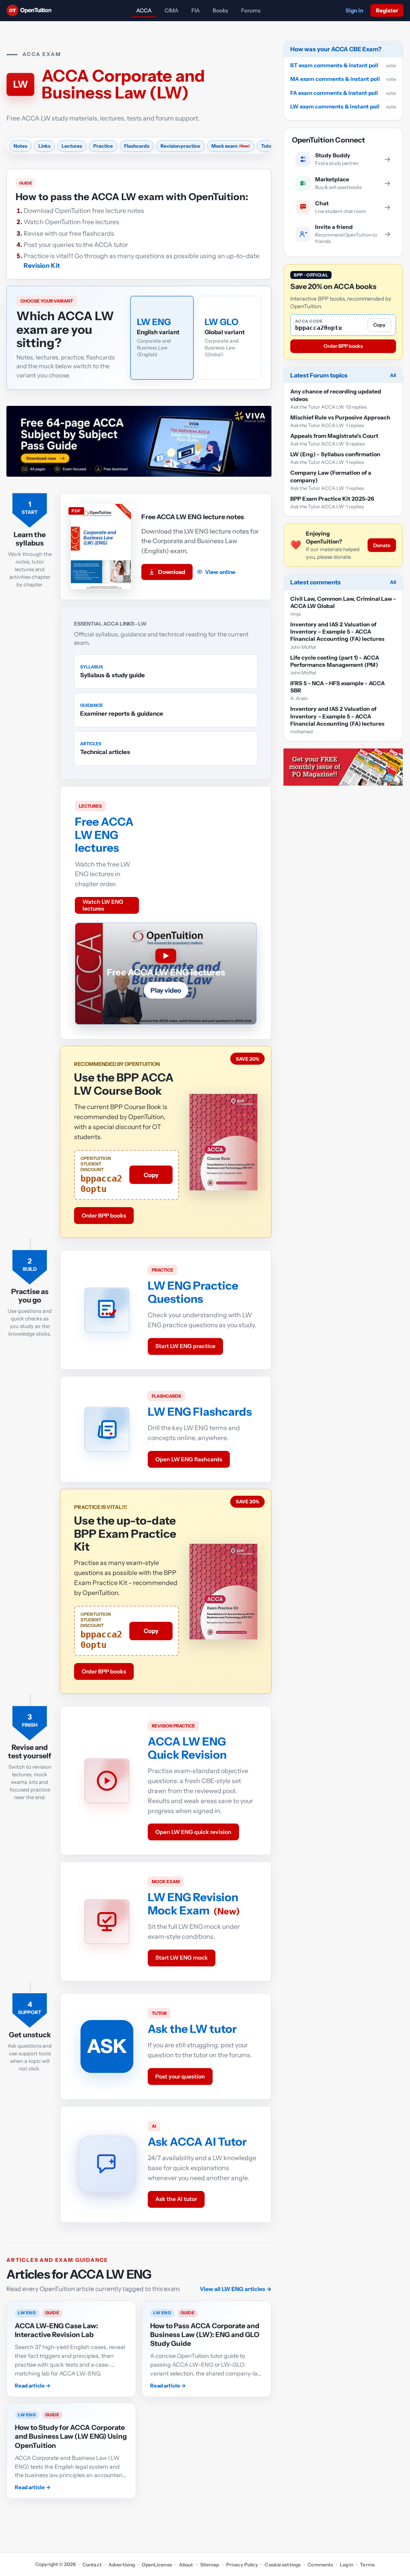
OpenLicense (157, 2565)
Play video (166, 990)
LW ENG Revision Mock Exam (193, 1904)
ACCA (144, 10)
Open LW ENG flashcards (189, 1459)
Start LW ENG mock (182, 1958)
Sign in (354, 10)
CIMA (172, 10)
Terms (367, 2565)
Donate (382, 545)
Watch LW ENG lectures (103, 905)
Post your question (180, 2076)
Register (387, 10)
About (186, 2565)
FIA (196, 10)
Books (220, 10)
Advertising (122, 2565)
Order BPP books (104, 1216)
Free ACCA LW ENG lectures (104, 835)
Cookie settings (283, 2565)
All (393, 375)
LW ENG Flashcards (200, 1412)
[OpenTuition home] (31, 10)
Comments (320, 2565)
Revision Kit (42, 265)
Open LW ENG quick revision (193, 1832)
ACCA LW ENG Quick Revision (187, 1748)
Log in (347, 2565)
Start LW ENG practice (185, 1346)
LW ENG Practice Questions (193, 1292)
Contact (92, 2565)
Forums (251, 10)
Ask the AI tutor (176, 2199)
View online (220, 572)
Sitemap (210, 2565)
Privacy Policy (242, 2565)
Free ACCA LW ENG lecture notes (193, 517)
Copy (151, 1175)
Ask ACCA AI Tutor (197, 2142)
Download (172, 572)
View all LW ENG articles (236, 2289)
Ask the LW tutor (192, 2029)
